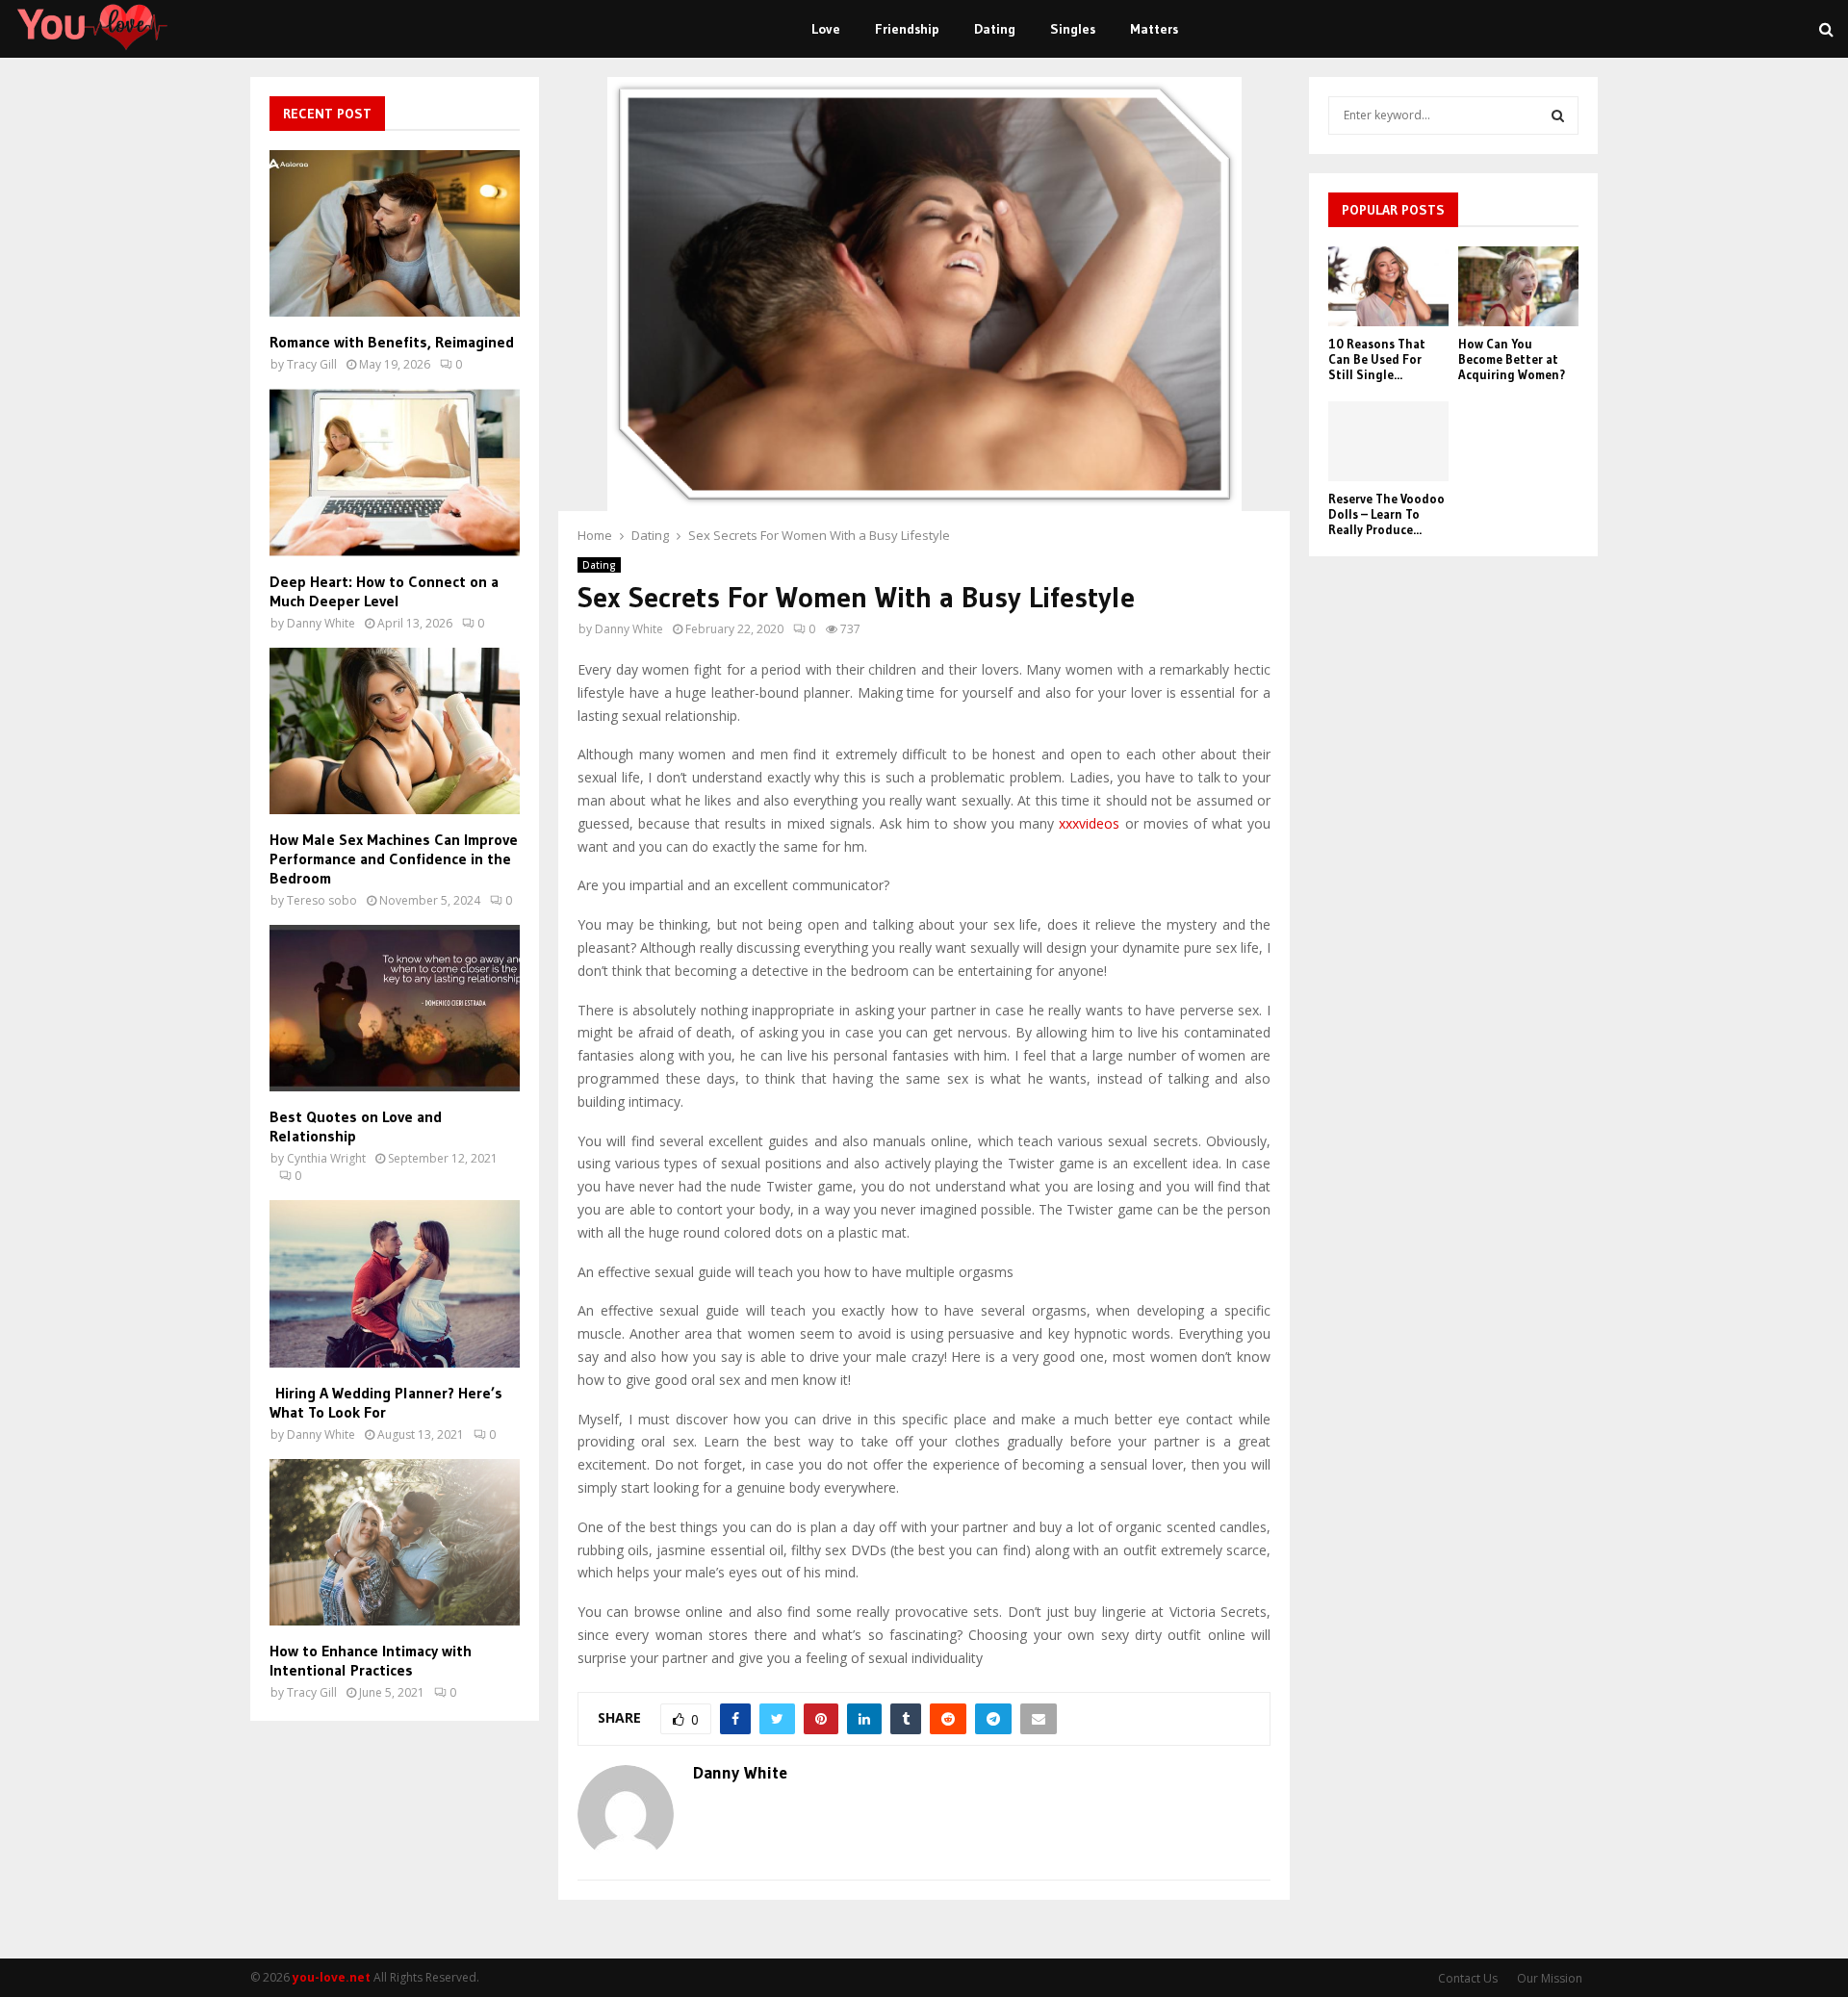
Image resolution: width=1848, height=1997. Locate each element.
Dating (995, 29)
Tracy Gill (312, 364)
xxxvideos (1089, 823)
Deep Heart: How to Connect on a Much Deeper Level (384, 591)
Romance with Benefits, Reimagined (392, 342)
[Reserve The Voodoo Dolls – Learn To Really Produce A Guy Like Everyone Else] (1388, 441)
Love (826, 29)
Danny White (629, 629)
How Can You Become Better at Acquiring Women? (1512, 358)
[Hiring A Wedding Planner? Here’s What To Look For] (395, 1283)
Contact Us (1468, 1978)
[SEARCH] (1558, 115)
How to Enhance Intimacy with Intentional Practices (371, 1660)
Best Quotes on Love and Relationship (356, 1126)
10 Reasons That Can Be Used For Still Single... (1377, 358)
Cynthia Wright (326, 1158)
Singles (1073, 29)
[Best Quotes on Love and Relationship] (395, 1008)
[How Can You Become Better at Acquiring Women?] (1518, 286)
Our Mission (1550, 1978)
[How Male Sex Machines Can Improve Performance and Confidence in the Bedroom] (395, 731)
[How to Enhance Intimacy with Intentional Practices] (395, 1542)
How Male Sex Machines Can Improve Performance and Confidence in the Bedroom (394, 858)
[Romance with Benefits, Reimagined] (395, 233)
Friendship (907, 29)
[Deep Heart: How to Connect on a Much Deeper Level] (395, 472)
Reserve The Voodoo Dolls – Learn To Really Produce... (1386, 513)
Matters (1154, 29)
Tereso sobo (322, 900)
